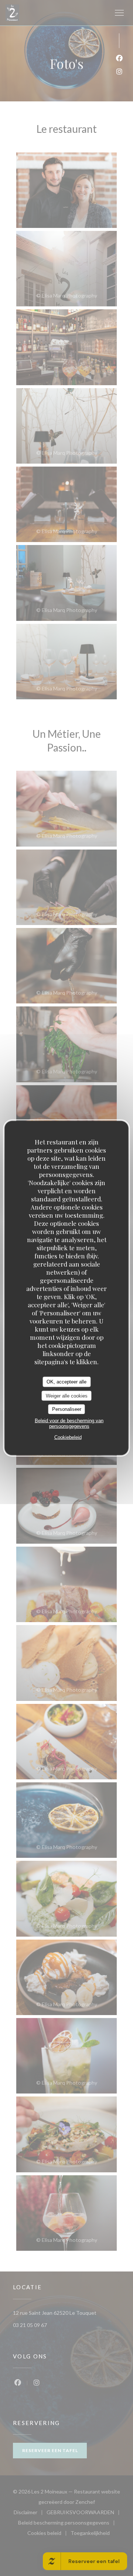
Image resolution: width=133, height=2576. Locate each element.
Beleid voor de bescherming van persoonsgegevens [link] (69, 1423)
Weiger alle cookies (67, 1395)
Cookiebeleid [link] (68, 1437)
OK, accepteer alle (66, 1382)
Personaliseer (67, 1409)
